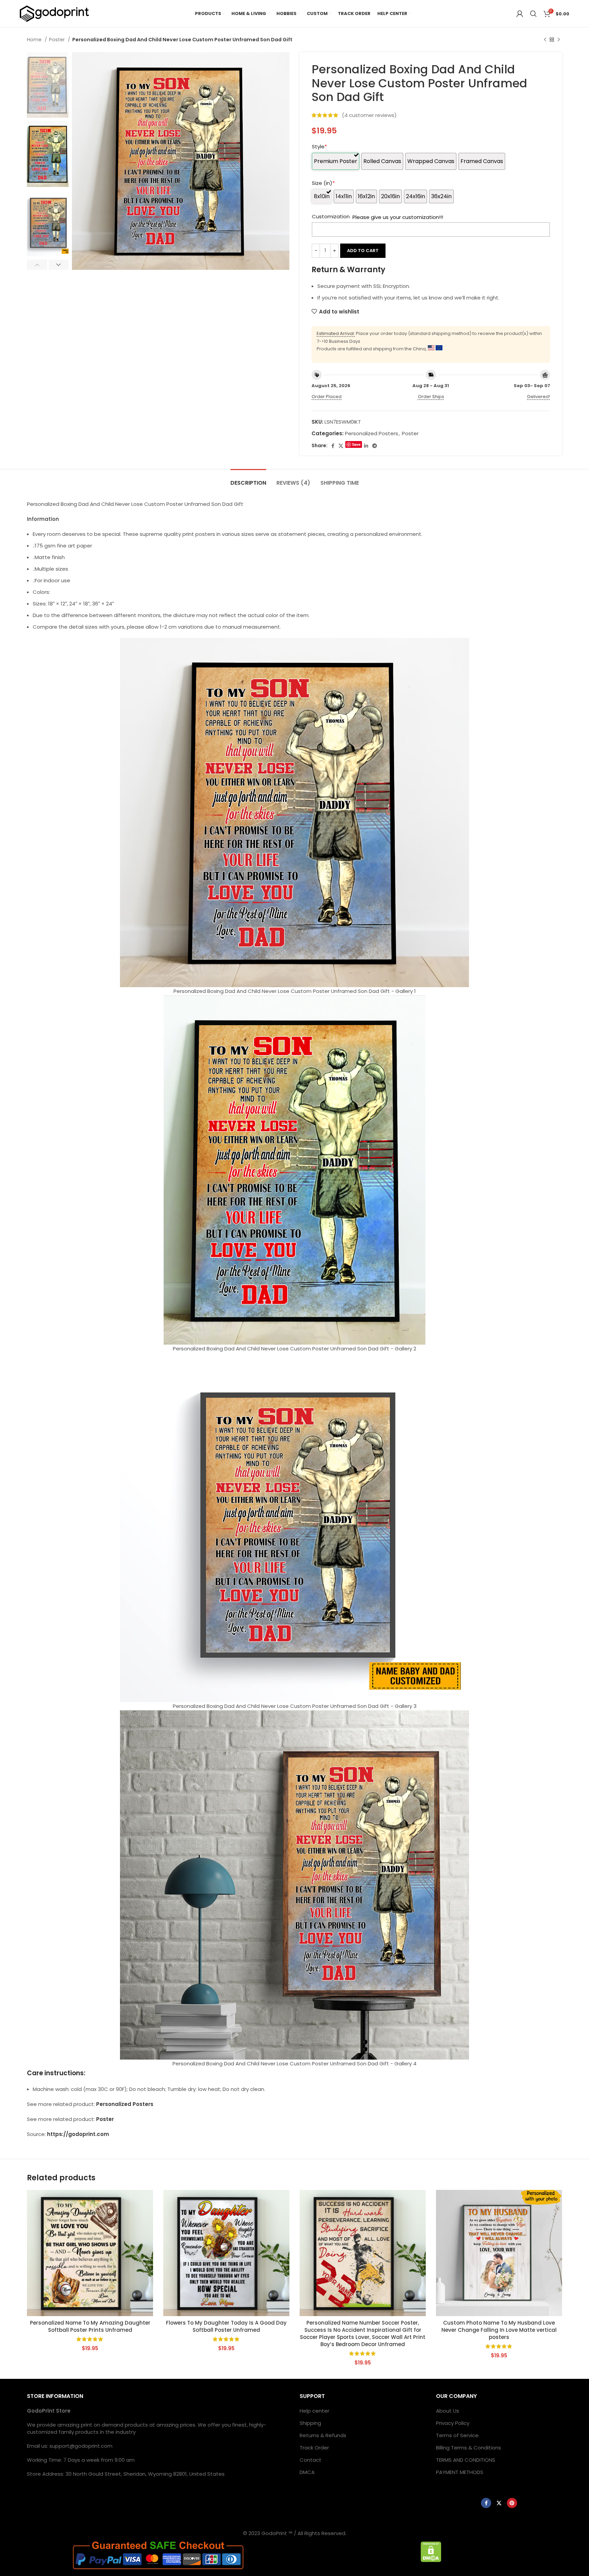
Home (35, 40)
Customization (331, 216)
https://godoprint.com (78, 2134)
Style (319, 147)
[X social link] (341, 446)
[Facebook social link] (333, 446)
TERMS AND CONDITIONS (466, 2460)
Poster (58, 40)
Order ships (431, 397)
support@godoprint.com (81, 2446)
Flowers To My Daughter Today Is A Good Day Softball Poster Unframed (226, 2326)
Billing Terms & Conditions (469, 2448)
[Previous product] (545, 40)
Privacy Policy (453, 2423)
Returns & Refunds (323, 2435)
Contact (311, 2460)
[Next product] (559, 40)
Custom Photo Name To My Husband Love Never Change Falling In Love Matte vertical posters (499, 2330)
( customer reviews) (369, 115)
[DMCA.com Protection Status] (431, 2551)
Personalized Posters (372, 433)
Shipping (310, 2423)
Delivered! (539, 397)
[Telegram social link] (375, 446)
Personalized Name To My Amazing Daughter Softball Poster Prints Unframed (90, 2326)
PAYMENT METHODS (460, 2472)
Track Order (314, 2448)
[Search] (533, 14)
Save (356, 444)
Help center (314, 2411)
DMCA (307, 2472)
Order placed (327, 397)
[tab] (248, 479)
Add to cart (363, 251)
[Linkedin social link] (366, 446)
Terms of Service (457, 2435)
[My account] (520, 14)
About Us (448, 2411)
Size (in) (323, 183)
